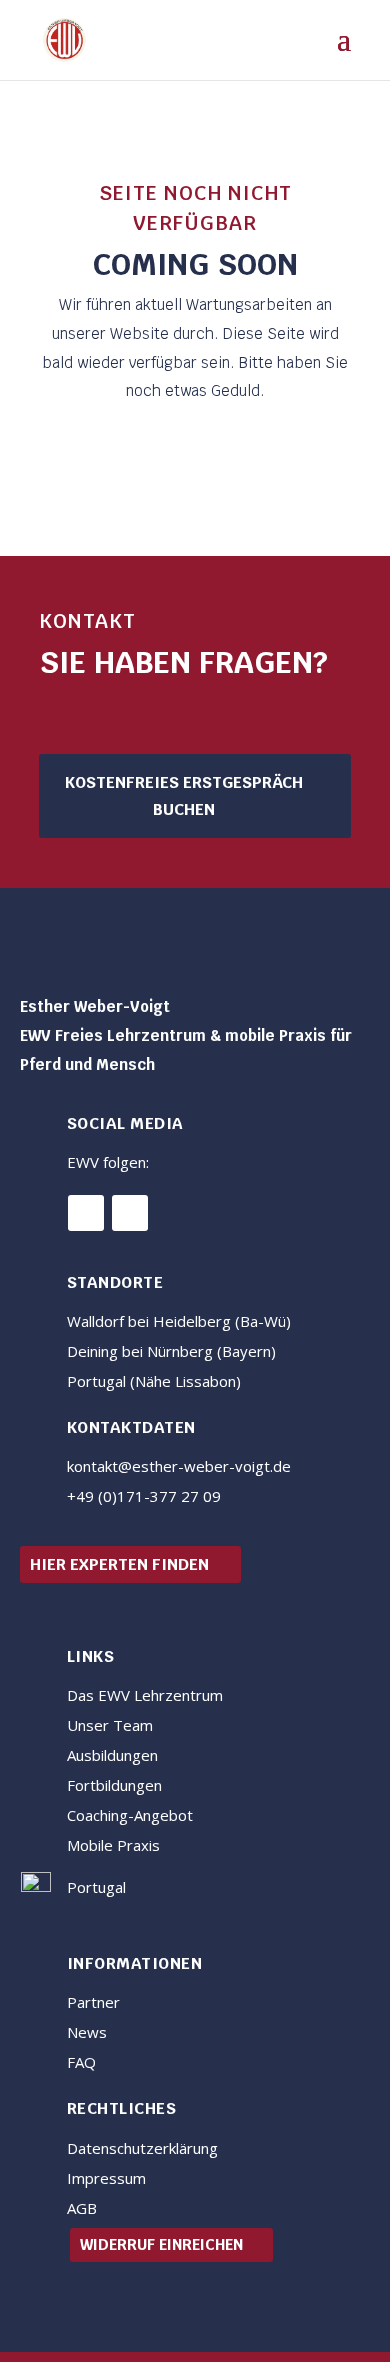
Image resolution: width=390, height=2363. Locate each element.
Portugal (96, 1887)
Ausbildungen (112, 1755)
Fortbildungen (114, 1785)
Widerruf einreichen (161, 2244)
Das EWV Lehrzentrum (145, 1695)
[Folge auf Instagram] (130, 1213)
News (87, 2032)
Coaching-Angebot (130, 1815)
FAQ (81, 2062)
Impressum (106, 2178)
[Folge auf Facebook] (86, 1213)
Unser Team (110, 1725)
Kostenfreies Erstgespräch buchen (184, 796)
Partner (93, 2002)
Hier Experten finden (119, 1564)
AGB (82, 2208)
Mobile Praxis (113, 1845)
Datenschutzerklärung (142, 2148)
